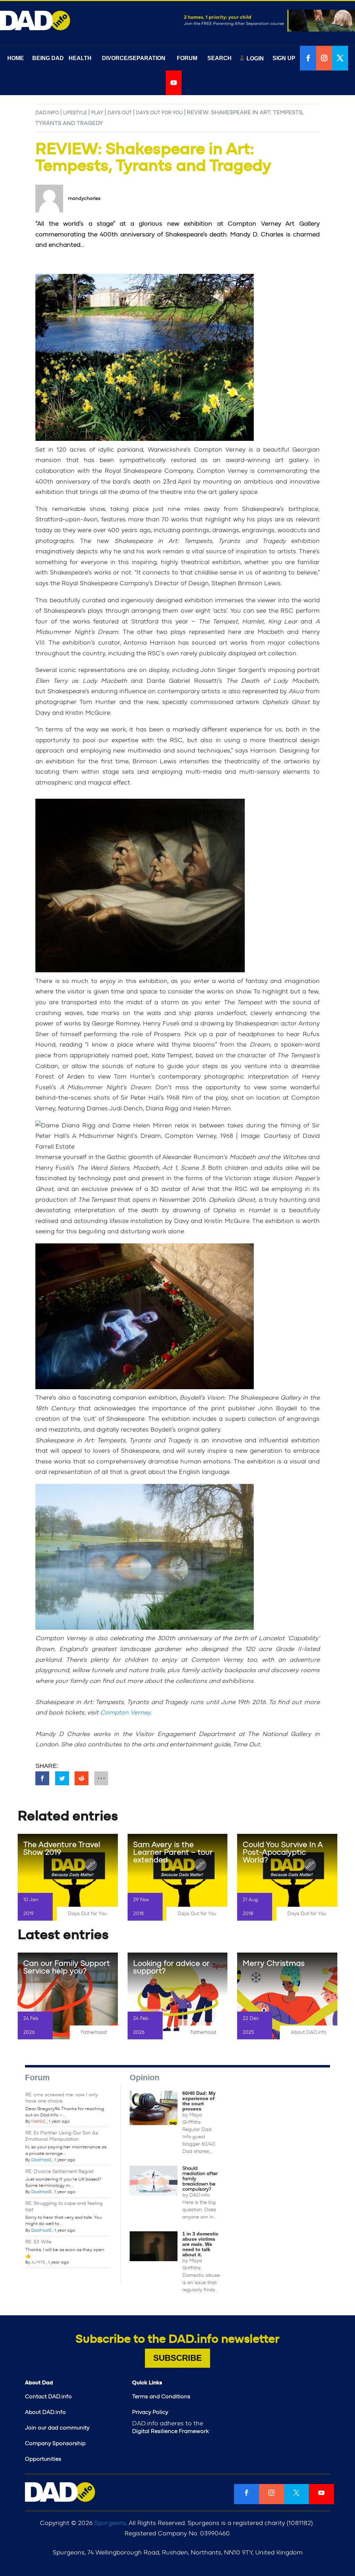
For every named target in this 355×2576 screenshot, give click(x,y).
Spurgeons (110, 2523)
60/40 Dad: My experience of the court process (199, 2101)
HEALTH (80, 58)
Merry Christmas (274, 1963)
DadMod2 (41, 2160)
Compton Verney (125, 1713)
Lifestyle (75, 113)
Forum (37, 2078)
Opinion (145, 2078)
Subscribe (177, 2358)
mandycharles (84, 199)
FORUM (187, 58)
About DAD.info (309, 2032)
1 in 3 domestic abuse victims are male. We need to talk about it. (200, 2244)
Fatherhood (94, 2032)
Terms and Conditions (161, 2397)
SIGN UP (284, 58)
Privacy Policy (150, 2412)
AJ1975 (38, 2262)
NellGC (38, 2121)
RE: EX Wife (38, 2242)
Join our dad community (57, 2428)
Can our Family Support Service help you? (67, 1967)
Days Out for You (159, 113)
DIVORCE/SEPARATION (134, 58)
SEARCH (219, 58)
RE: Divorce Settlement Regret (59, 2172)
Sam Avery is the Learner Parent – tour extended (173, 1852)
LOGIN (255, 58)
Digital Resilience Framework (170, 2431)
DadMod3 (41, 2192)
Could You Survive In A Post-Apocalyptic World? (283, 1852)
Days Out (120, 113)
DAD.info (47, 113)
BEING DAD (48, 58)
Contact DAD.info (48, 2397)
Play (97, 113)
